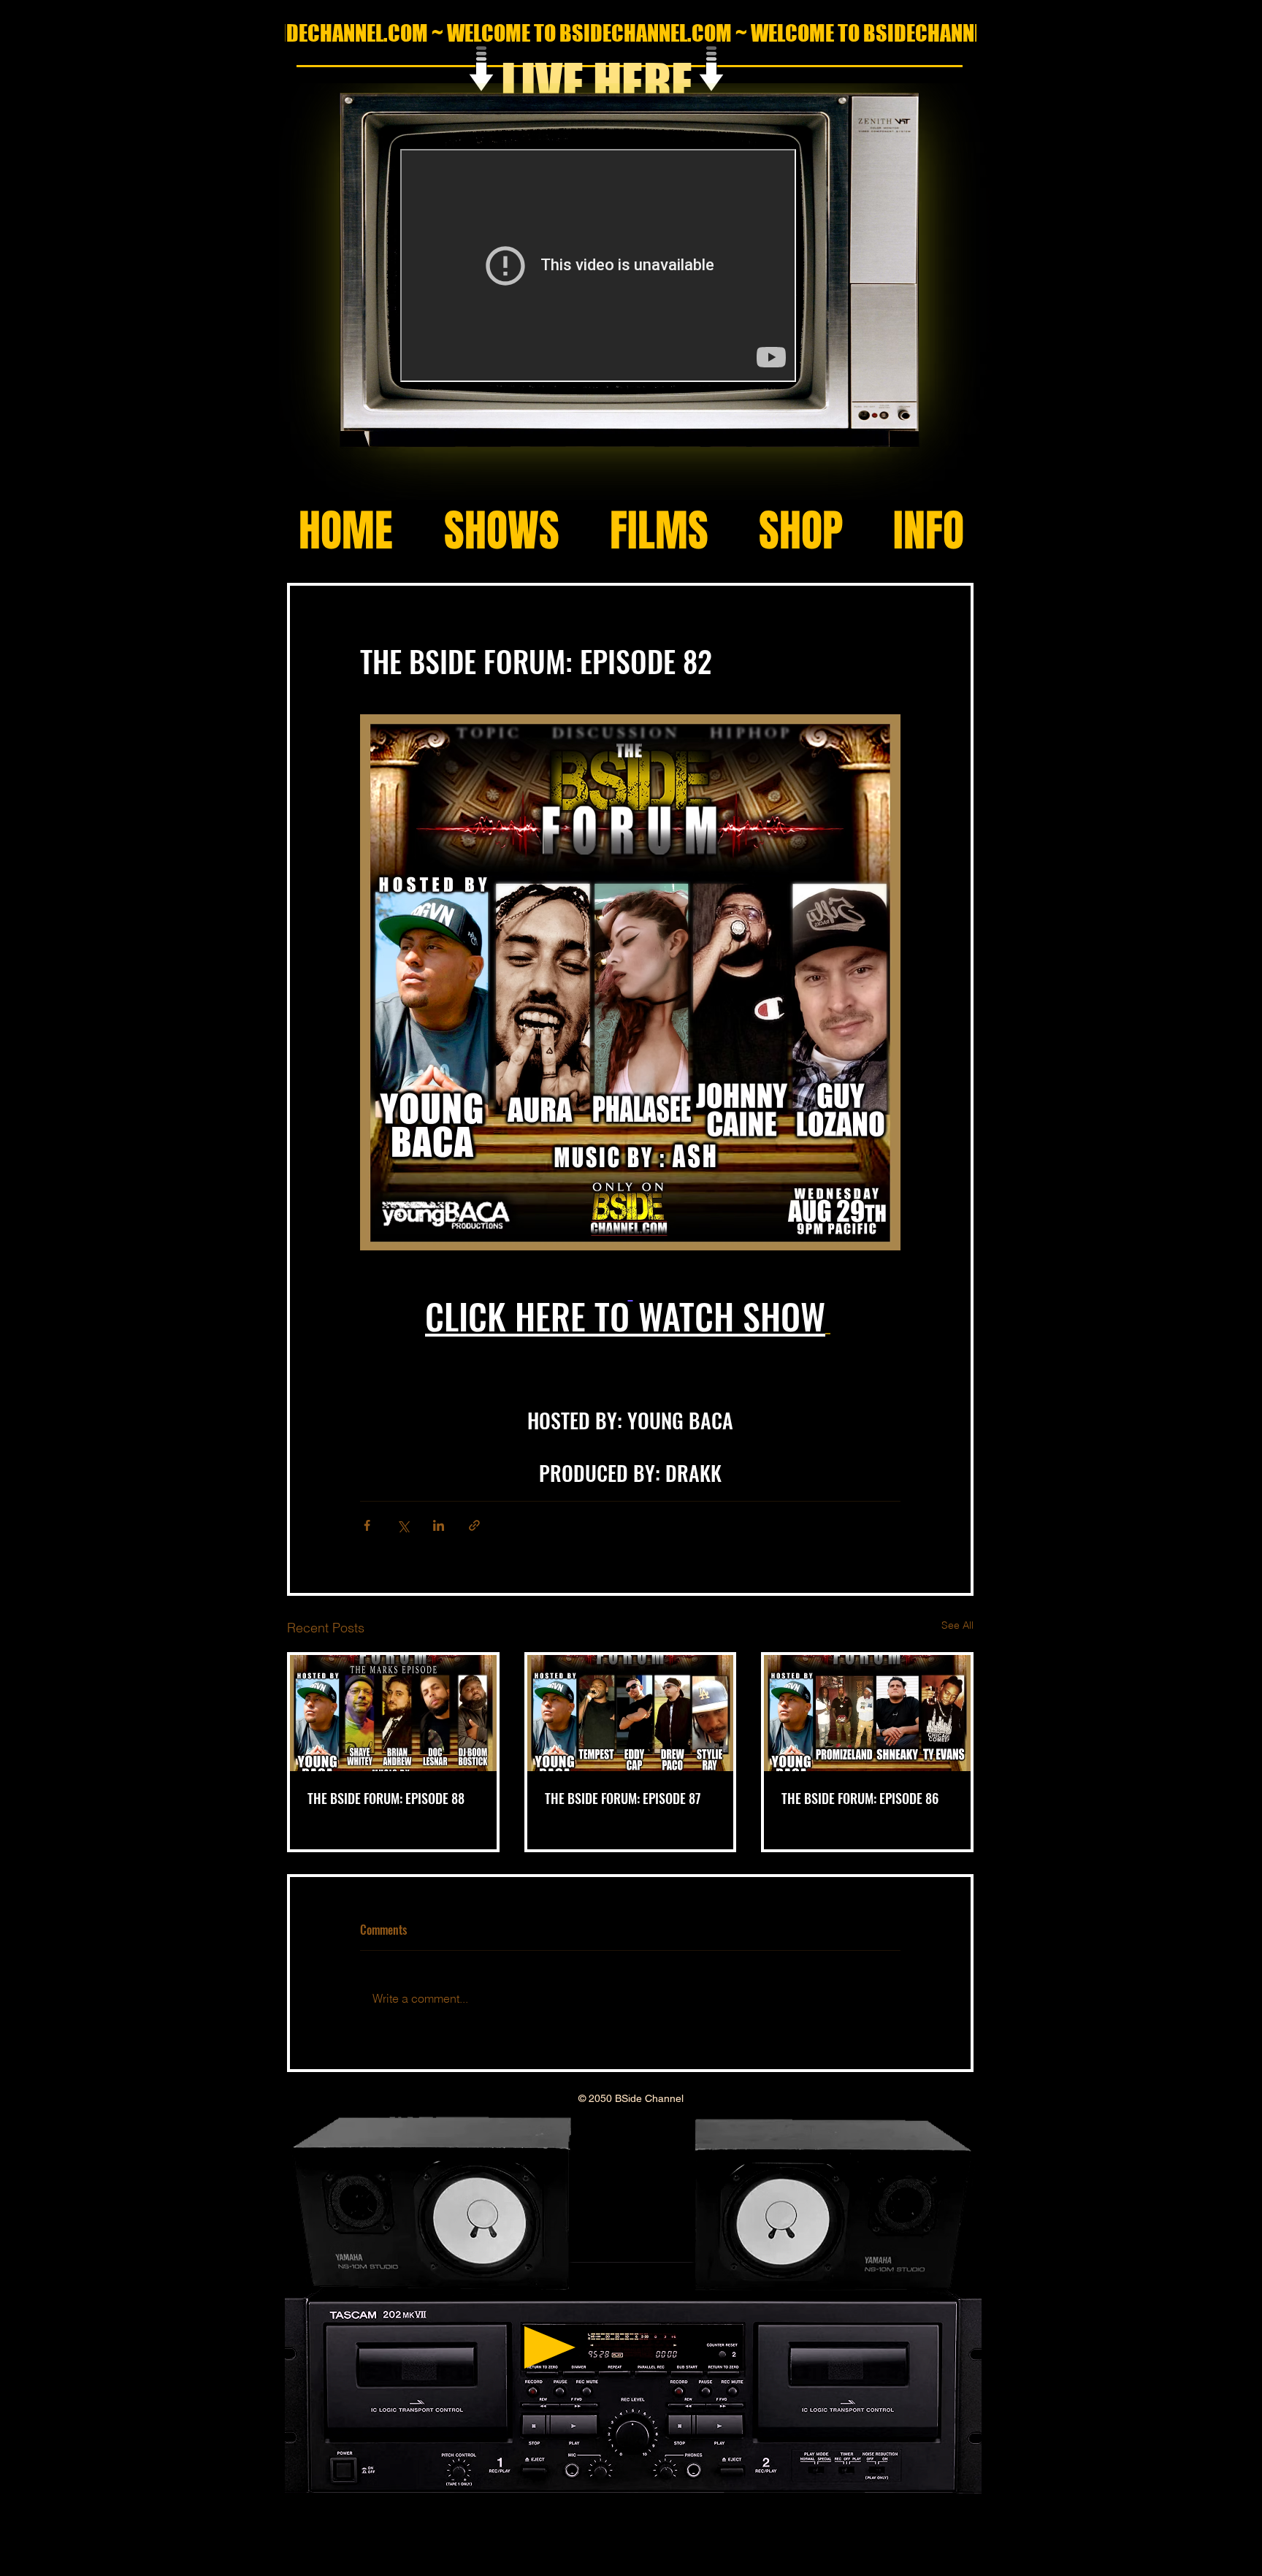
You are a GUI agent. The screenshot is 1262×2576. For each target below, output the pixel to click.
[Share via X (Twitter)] (403, 1525)
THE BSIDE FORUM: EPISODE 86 (860, 1798)
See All (957, 1625)
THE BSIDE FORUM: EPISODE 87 (623, 1798)
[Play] (550, 2347)
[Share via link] (474, 1525)
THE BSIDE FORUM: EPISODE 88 (386, 1798)
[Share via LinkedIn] (439, 1525)
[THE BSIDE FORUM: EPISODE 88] (393, 1713)
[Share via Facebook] (367, 1525)
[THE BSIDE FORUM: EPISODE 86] (867, 1713)
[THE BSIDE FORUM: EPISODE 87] (631, 1713)
